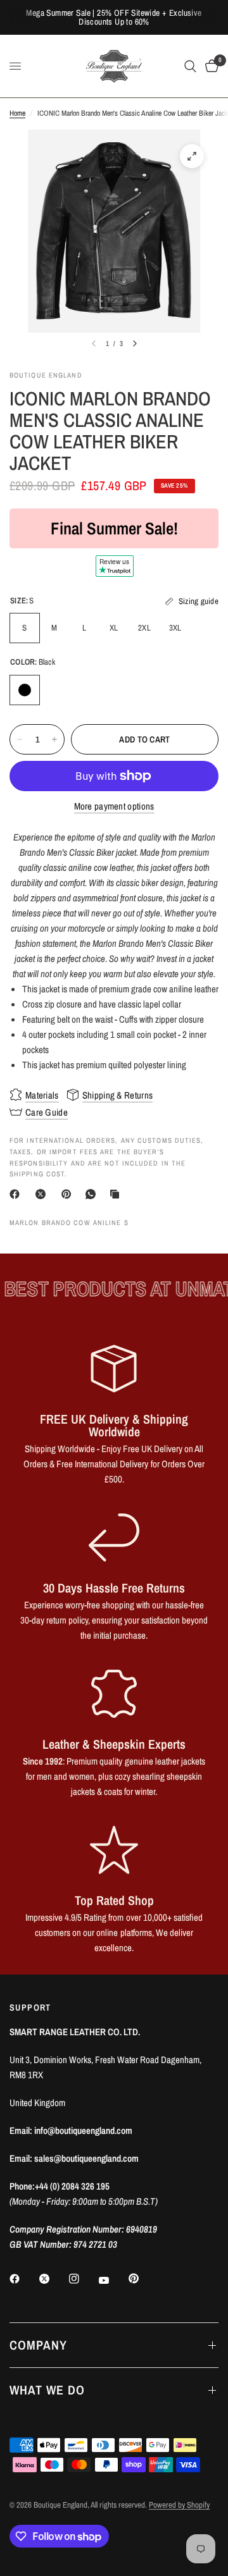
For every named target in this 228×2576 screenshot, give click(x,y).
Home (17, 113)
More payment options (114, 806)
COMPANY (38, 2345)
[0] (210, 66)
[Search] (190, 66)
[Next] (135, 343)
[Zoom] (192, 156)
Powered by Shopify (179, 2505)
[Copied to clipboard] (117, 1194)
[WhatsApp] (93, 1194)
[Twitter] (53, 2279)
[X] (43, 1194)
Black (25, 690)
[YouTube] (113, 2280)
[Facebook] (17, 1194)
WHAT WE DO (47, 2390)
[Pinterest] (69, 1194)
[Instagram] (83, 2279)
